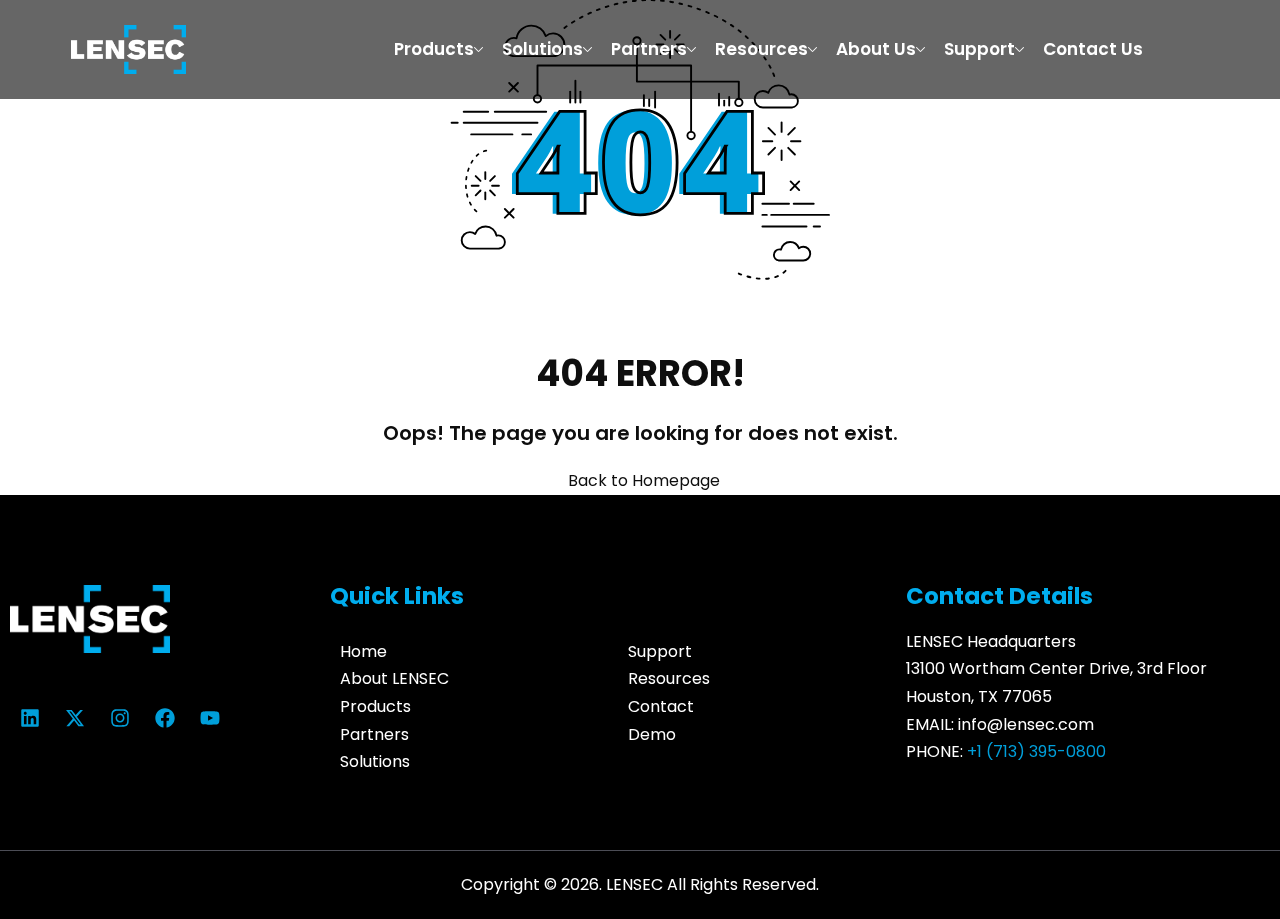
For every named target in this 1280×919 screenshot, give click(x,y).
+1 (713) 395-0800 (1036, 751)
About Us (876, 49)
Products (434, 49)
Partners (649, 49)
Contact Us (1093, 49)
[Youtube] (210, 718)
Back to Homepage (644, 480)
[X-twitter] (75, 718)
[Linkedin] (30, 718)
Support (979, 49)
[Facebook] (165, 718)
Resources (761, 49)
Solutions (542, 49)
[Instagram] (120, 718)
